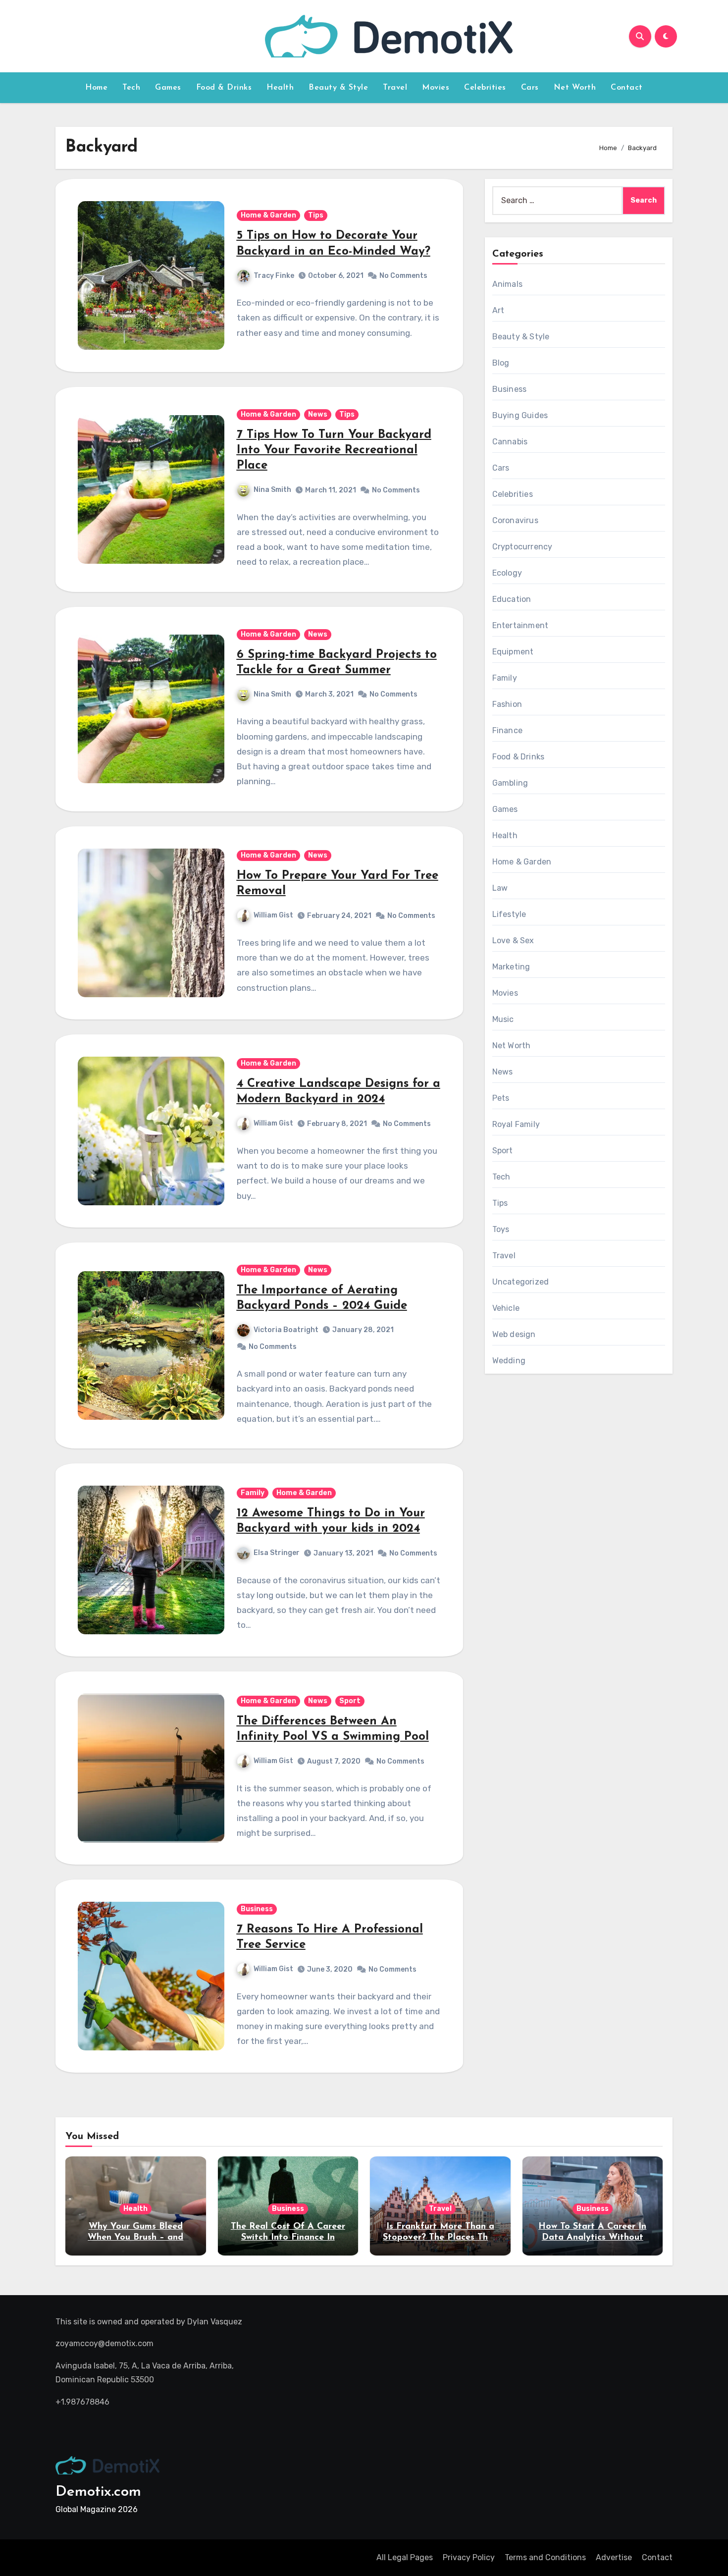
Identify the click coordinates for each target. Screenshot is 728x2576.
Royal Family (516, 1124)
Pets (501, 1098)
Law (500, 888)
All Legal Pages (405, 2557)
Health (280, 88)
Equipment (513, 652)
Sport (350, 1701)
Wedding (509, 1361)
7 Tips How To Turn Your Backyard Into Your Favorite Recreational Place (334, 450)
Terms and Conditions (545, 2557)
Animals (507, 284)
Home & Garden (268, 215)
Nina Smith (272, 490)
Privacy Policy (469, 2557)
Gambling (510, 783)
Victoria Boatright (286, 1330)
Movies (436, 88)
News (318, 414)
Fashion (507, 704)
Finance (507, 730)
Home (96, 88)
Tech (131, 88)
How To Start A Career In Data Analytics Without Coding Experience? (592, 2237)
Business (257, 1909)
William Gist (273, 916)
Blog (501, 363)
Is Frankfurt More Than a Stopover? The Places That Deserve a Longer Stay (440, 2237)
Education (512, 599)
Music (503, 1019)
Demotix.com (98, 2492)
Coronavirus (515, 520)
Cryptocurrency (522, 547)
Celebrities (485, 88)
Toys (501, 1229)
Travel (395, 88)
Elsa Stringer (277, 1553)
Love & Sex (513, 940)
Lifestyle (509, 914)
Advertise (614, 2557)
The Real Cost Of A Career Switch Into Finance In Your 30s (288, 2237)
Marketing (511, 967)
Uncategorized (521, 1282)
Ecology (507, 573)
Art (498, 310)
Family (253, 1493)
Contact (627, 88)
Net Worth (575, 88)
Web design (514, 1334)
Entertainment (520, 625)
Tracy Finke (274, 276)
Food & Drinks (224, 88)
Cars (530, 88)
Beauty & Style (338, 88)
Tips (316, 215)
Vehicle (506, 1308)
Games (168, 88)
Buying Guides (520, 415)
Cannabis (510, 442)
